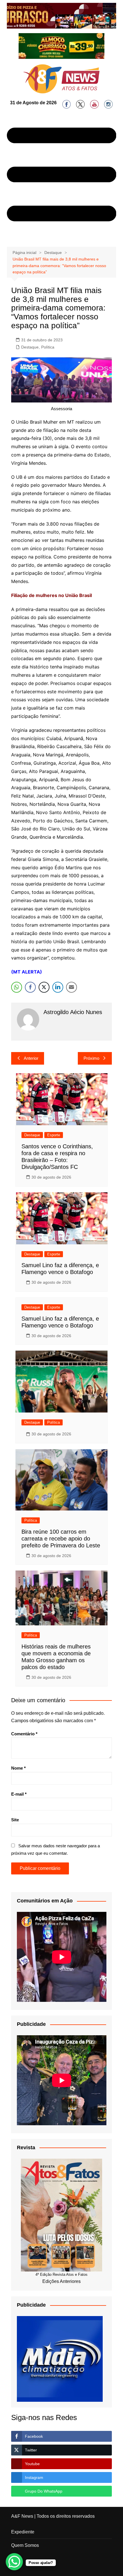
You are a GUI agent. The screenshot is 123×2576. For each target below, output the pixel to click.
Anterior (31, 1058)
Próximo (91, 1058)
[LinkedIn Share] (58, 987)
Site (15, 1820)
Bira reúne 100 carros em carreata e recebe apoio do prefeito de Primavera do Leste (61, 1539)
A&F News (22, 2516)
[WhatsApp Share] (17, 987)
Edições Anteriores (61, 2281)
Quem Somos (25, 2545)
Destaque (30, 347)
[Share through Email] (72, 987)
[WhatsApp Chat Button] (14, 2562)
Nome (18, 1768)
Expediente (23, 2532)
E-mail (19, 1794)
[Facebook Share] (30, 987)
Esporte (54, 1135)
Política (48, 347)
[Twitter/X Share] (44, 987)
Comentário (24, 1734)
